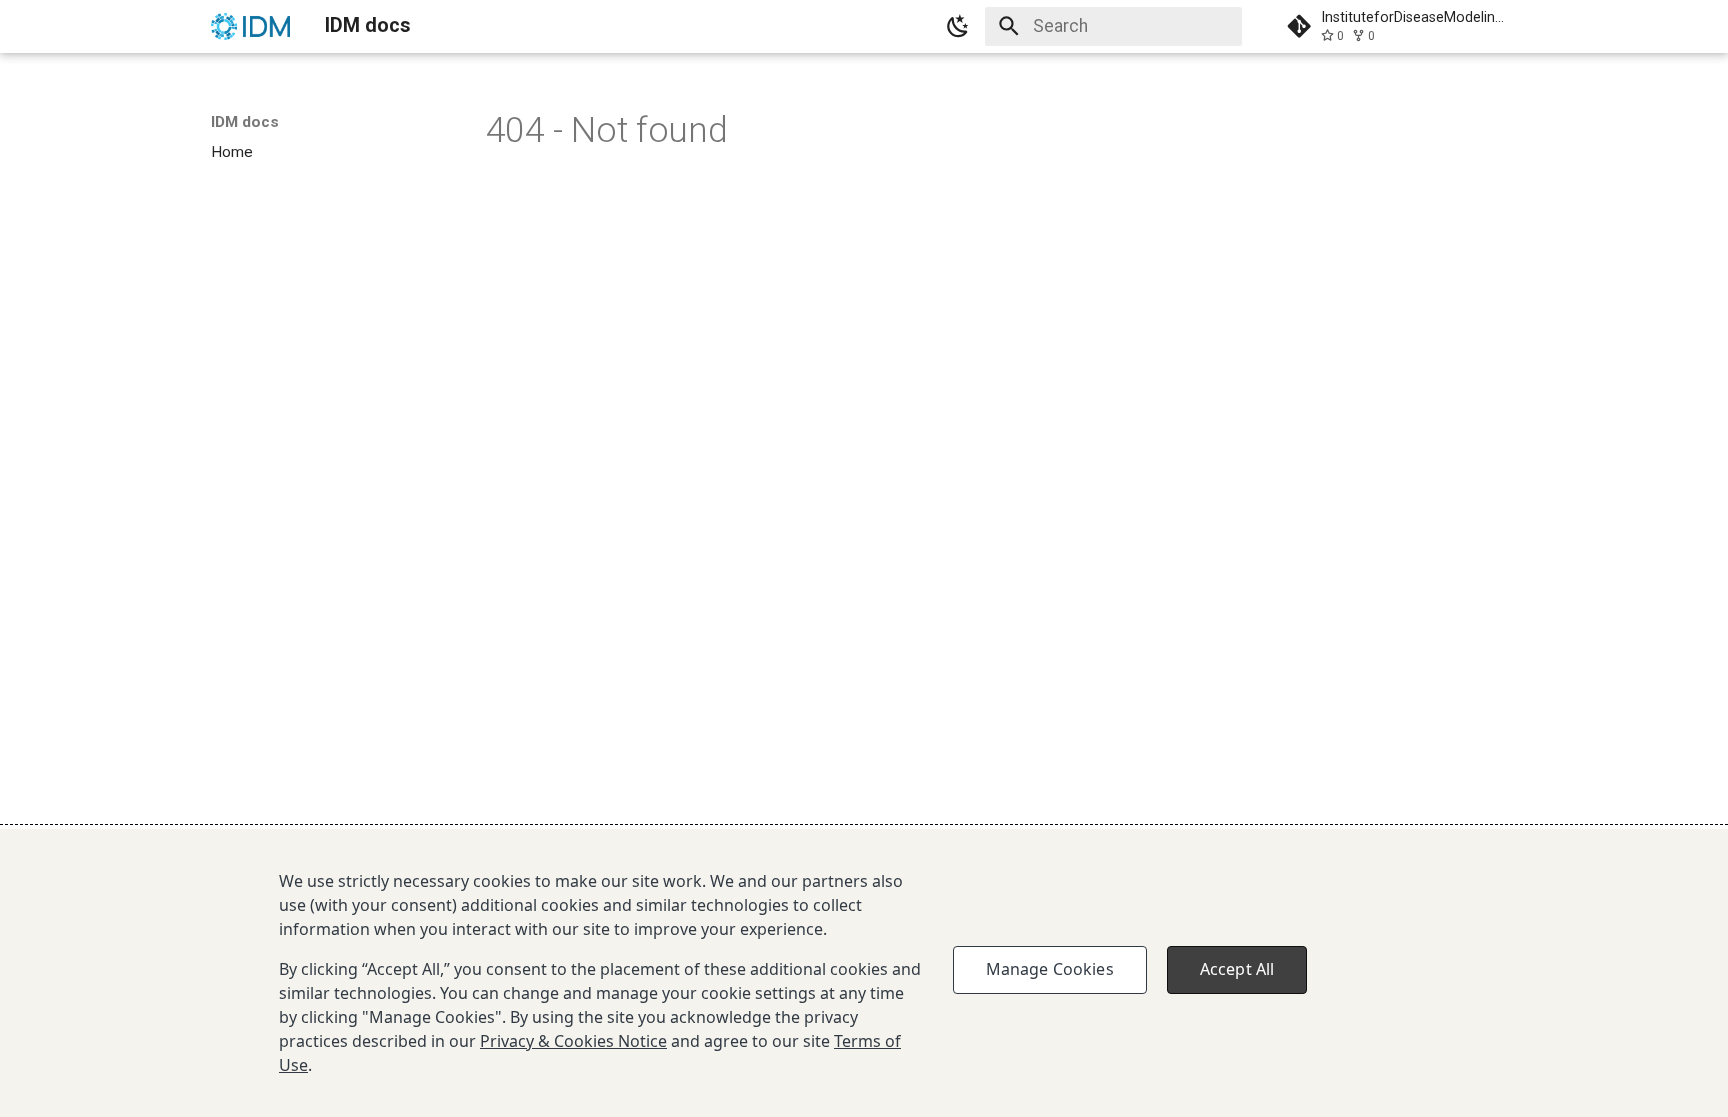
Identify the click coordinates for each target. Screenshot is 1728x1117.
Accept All (1237, 969)
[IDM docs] (250, 26)
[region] (864, 973)
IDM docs (245, 122)
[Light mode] (959, 26)
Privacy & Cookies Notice (573, 1041)
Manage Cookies (1050, 969)
